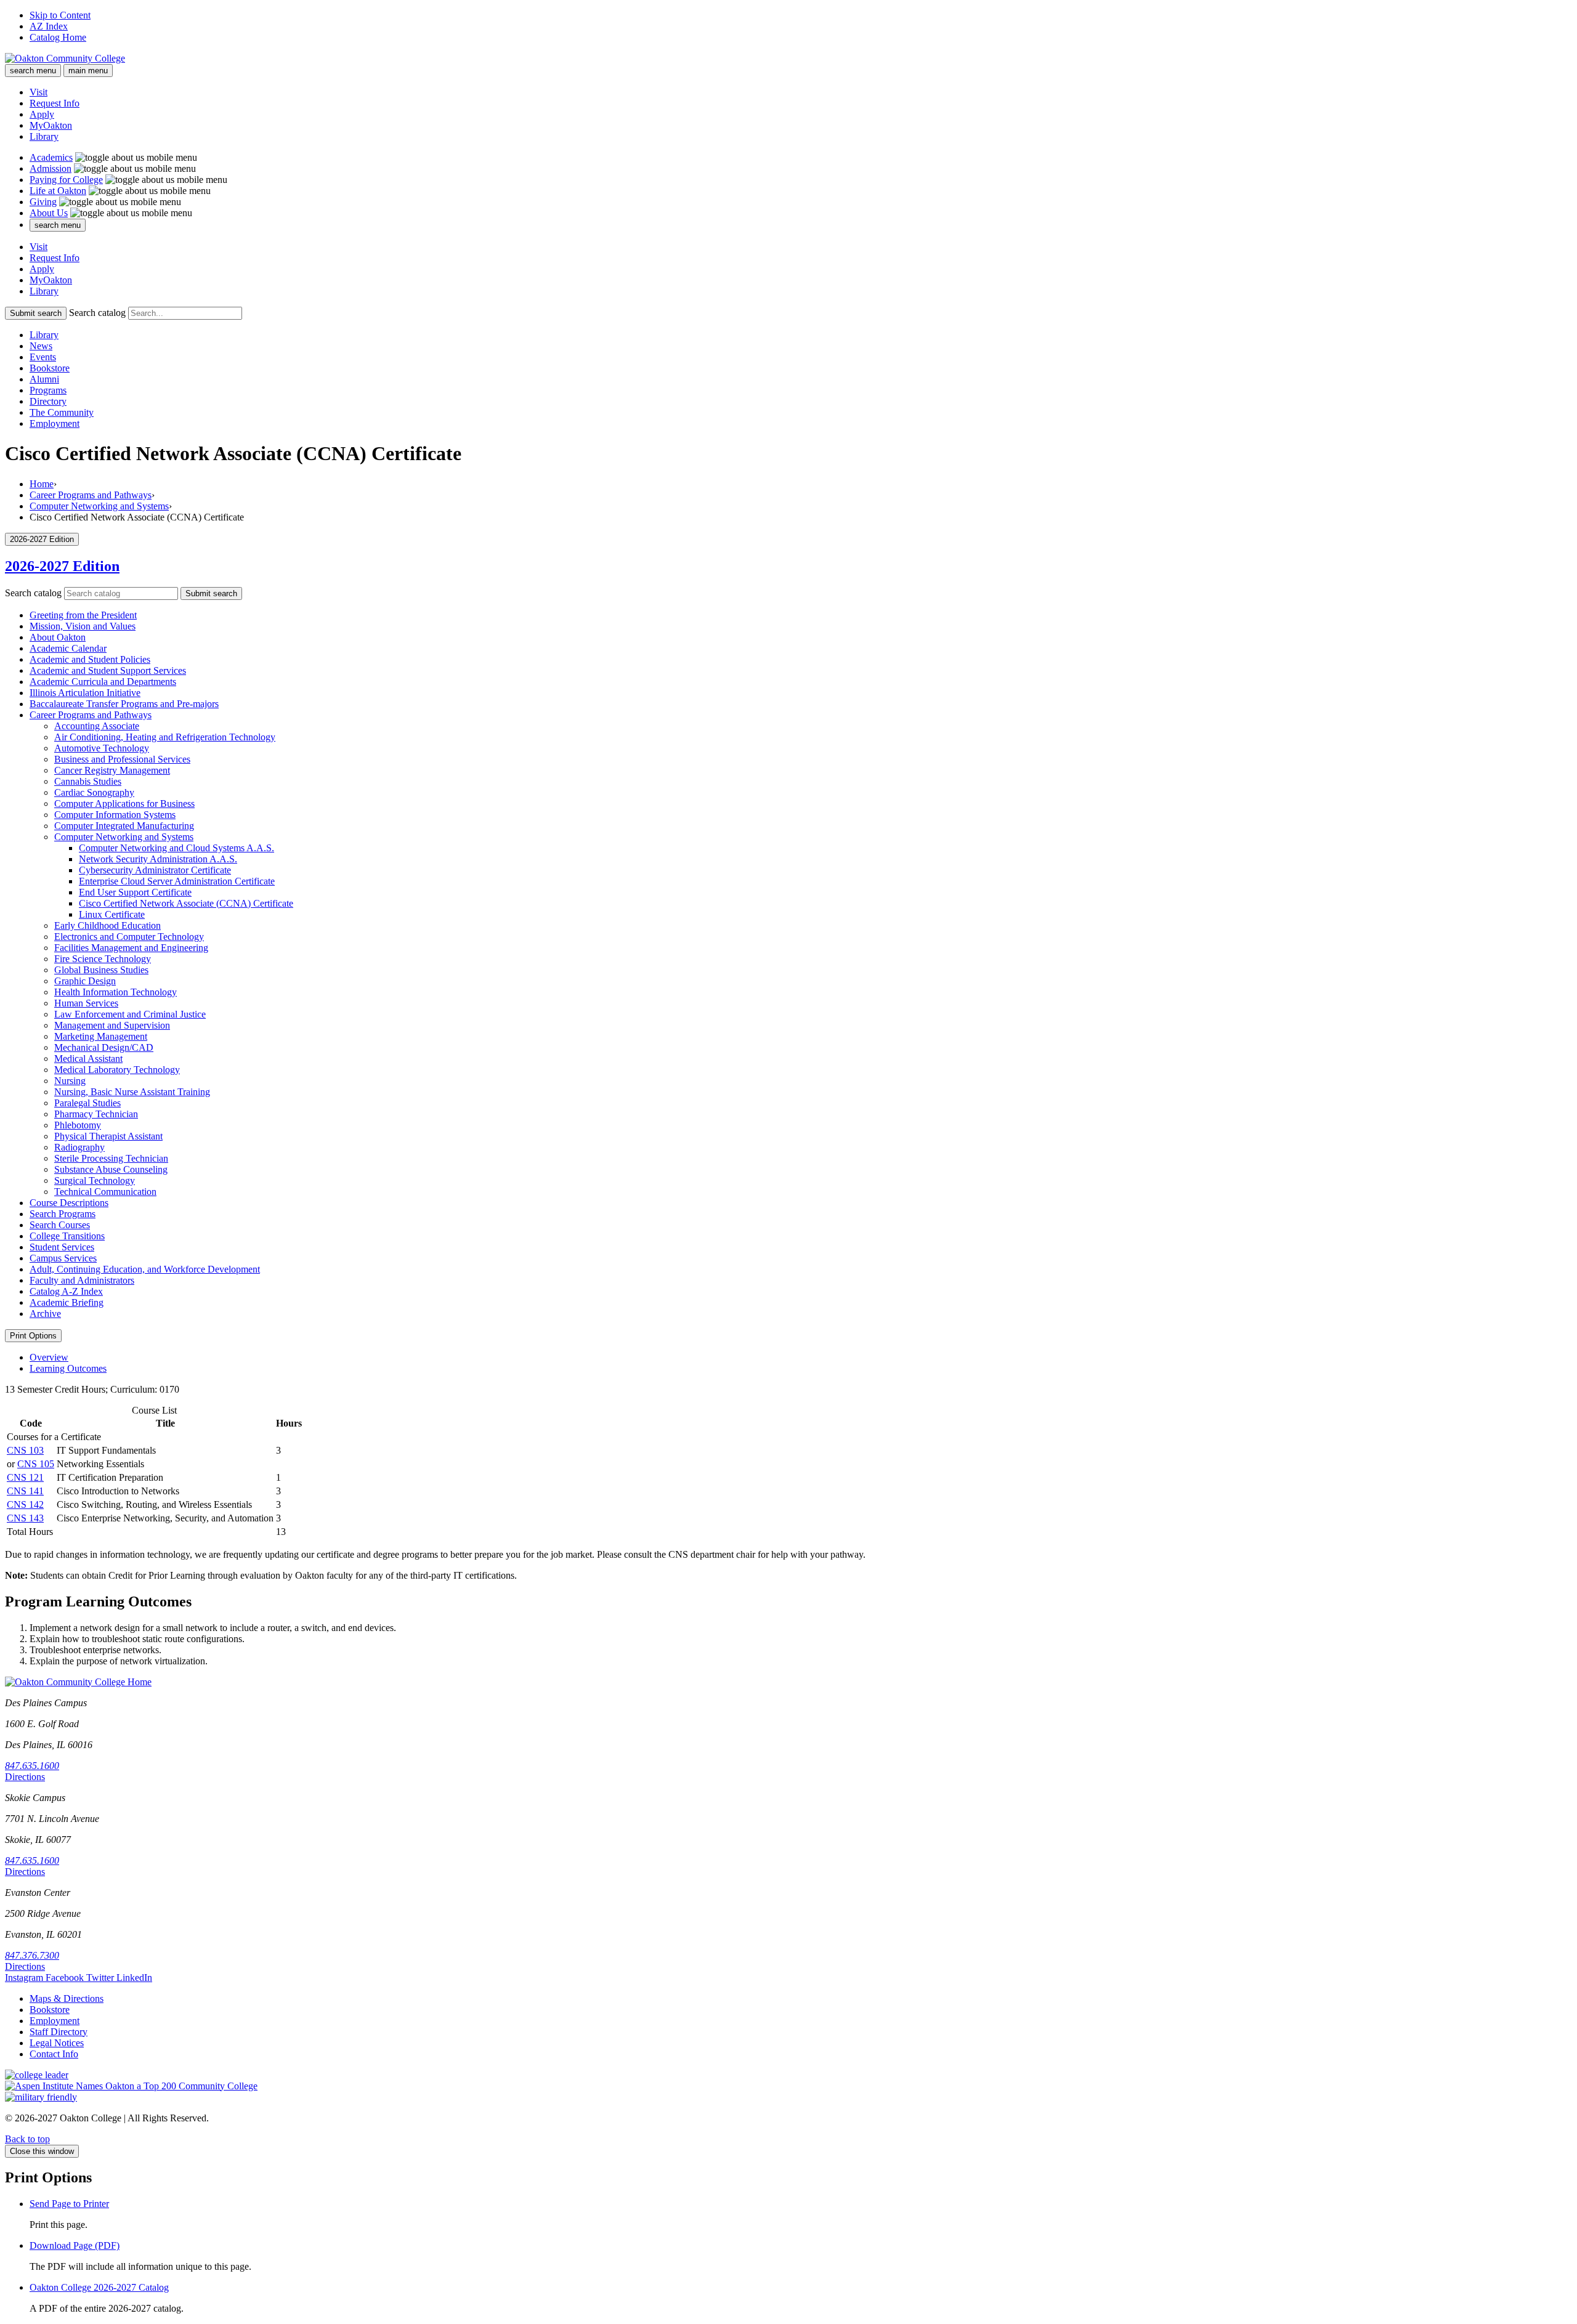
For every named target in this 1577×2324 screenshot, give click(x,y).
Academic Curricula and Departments (103, 682)
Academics (51, 157)
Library (44, 136)
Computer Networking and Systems (99, 506)
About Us (49, 213)
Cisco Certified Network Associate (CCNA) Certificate (186, 903)
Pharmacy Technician (96, 1114)
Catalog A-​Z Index (66, 1291)
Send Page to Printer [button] (69, 2204)
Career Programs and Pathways (91, 495)
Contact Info (54, 2054)
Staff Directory (59, 2032)
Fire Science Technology (103, 959)
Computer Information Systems (115, 815)
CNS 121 (25, 1477)
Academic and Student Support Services (108, 670)
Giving (43, 202)
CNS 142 (25, 1504)
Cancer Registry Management (112, 770)
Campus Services (63, 1258)
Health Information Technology (116, 992)
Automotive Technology (102, 748)
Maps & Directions (67, 1998)
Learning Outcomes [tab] (68, 1368)
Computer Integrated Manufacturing (124, 826)
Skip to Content (60, 15)
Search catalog (97, 313)
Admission (51, 168)
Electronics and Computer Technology (129, 937)
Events (43, 357)
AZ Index (49, 26)
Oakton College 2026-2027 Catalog (99, 2287)
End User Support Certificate (135, 892)
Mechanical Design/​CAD (104, 1047)
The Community (62, 412)
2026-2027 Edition (62, 566)
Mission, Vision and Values (83, 626)
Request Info (55, 103)
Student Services (62, 1247)
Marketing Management (101, 1036)
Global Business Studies (101, 970)
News (41, 346)
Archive (45, 1314)
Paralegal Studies (87, 1103)
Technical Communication (105, 1192)
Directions (25, 1777)
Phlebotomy (78, 1125)
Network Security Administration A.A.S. (158, 859)
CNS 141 (25, 1491)
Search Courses (60, 1225)
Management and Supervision (112, 1025)
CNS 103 (25, 1450)
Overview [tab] (49, 1357)
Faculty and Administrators (82, 1280)
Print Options (33, 1336)
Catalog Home (58, 37)
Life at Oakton (58, 191)
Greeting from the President (83, 615)
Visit (39, 92)
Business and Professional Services (122, 759)
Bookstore (50, 368)
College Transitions (67, 1236)
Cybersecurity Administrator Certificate (155, 870)
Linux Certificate (112, 914)
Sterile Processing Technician (111, 1158)
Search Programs (63, 1214)
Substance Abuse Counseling (111, 1169)
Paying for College (66, 180)
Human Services (86, 1003)
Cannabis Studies (88, 781)
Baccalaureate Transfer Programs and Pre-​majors (124, 704)
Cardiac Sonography (94, 792)
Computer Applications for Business (124, 804)
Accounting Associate (97, 726)
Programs (48, 390)
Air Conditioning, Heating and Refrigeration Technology (165, 737)
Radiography (79, 1147)
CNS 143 (25, 1518)
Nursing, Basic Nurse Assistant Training (132, 1092)
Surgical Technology (95, 1180)
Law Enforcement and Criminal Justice (130, 1014)
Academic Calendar (68, 648)
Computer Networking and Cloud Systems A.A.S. (176, 848)
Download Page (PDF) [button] (75, 2245)
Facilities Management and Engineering (131, 948)
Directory (48, 401)
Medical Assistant (88, 1059)
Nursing (70, 1081)
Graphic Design (85, 981)
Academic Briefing (67, 1302)
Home (42, 484)
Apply (42, 114)
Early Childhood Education (107, 925)
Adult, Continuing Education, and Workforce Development (145, 1269)
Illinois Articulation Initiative (85, 693)
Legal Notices (57, 2043)
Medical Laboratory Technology (117, 1070)
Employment (55, 423)
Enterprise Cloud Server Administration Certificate (177, 881)
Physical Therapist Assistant (108, 1136)
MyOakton (51, 125)
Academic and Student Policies (90, 659)
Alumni (44, 379)
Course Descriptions (69, 1203)
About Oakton (58, 637)
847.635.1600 (32, 1766)
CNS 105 (36, 1464)
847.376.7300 (32, 1955)
